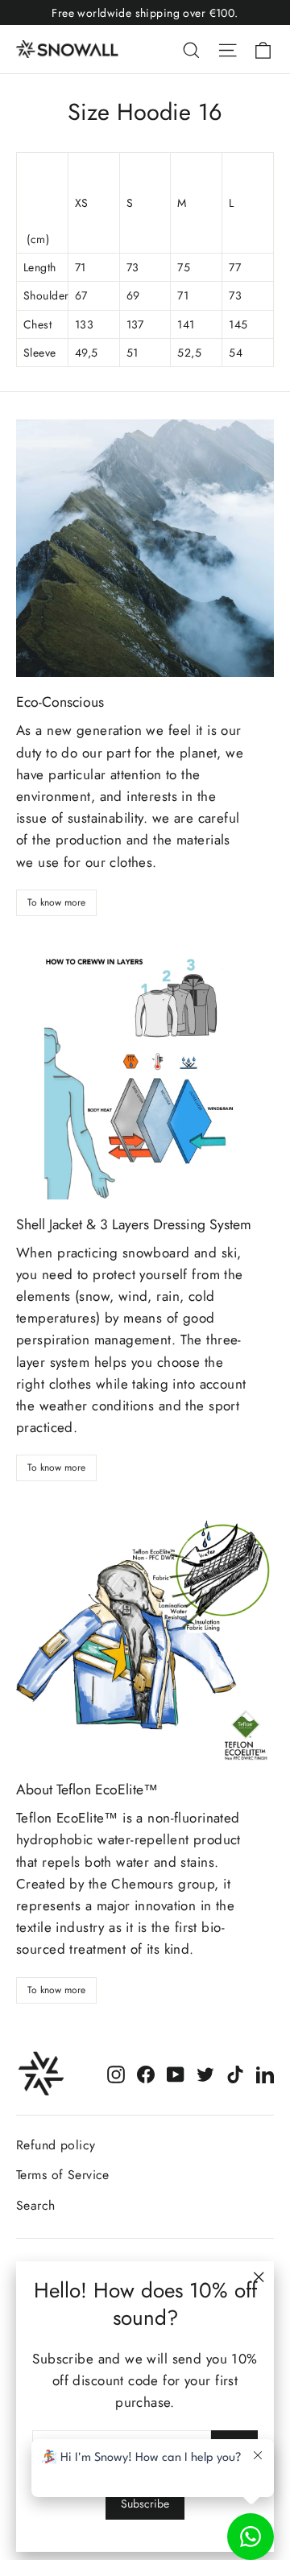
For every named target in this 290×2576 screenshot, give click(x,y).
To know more (56, 902)
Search (36, 2205)
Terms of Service (63, 2175)
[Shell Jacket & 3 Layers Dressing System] (145, 1071)
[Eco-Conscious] (145, 548)
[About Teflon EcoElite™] (145, 1636)
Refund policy (56, 2145)
